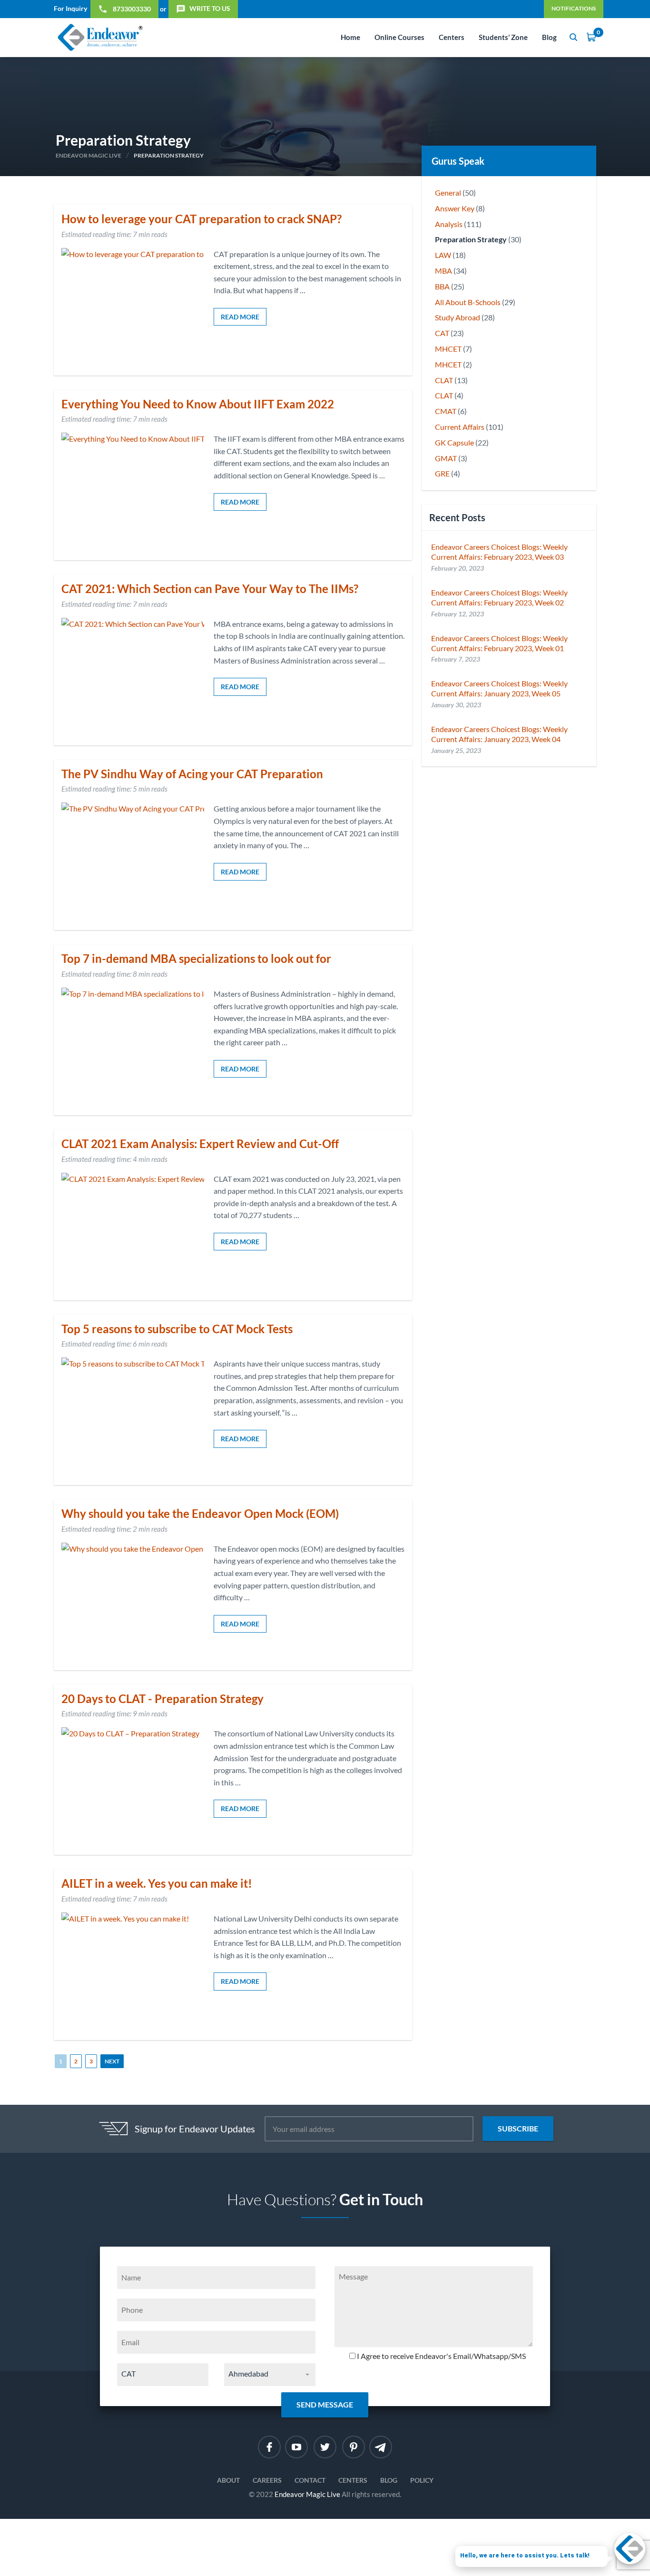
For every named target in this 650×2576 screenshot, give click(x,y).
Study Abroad (458, 317)
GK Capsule (454, 442)
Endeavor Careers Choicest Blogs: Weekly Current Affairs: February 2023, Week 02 (499, 597)
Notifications (574, 8)
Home (350, 37)
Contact (310, 2480)
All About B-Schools (468, 302)
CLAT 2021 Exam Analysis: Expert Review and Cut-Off (200, 1144)
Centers (452, 37)
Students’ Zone (503, 37)
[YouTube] (296, 2447)
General (448, 193)
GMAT (446, 458)
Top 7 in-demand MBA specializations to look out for (196, 958)
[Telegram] (381, 2447)
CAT (442, 333)
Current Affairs (460, 427)
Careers (267, 2480)
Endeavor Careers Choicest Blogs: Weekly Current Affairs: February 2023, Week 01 (499, 643)
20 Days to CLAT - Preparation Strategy (162, 1699)
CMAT (446, 411)
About (228, 2480)
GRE (442, 473)
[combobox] (163, 2376)
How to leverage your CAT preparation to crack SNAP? (202, 219)
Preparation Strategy (471, 239)
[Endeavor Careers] (102, 37)
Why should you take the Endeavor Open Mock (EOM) (200, 1513)
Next (112, 2061)
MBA (443, 271)
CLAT (444, 380)
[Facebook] (269, 2447)
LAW (443, 255)
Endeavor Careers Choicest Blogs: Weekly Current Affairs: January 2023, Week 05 (499, 688)
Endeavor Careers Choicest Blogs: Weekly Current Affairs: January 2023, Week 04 (499, 734)
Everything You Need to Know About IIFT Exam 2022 (198, 404)
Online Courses (399, 37)
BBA (442, 286)
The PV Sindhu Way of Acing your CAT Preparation (192, 774)
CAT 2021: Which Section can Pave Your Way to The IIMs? (210, 589)
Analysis (449, 224)
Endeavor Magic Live (307, 2494)
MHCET (448, 349)
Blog (549, 37)
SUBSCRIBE (518, 2128)
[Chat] (630, 2549)
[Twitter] (325, 2447)
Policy (422, 2480)
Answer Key (455, 208)
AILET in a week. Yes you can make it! (157, 1883)
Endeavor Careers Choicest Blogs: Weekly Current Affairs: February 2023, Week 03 (499, 552)
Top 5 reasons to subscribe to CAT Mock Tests (177, 1329)
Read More (240, 317)
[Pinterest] (354, 2447)
